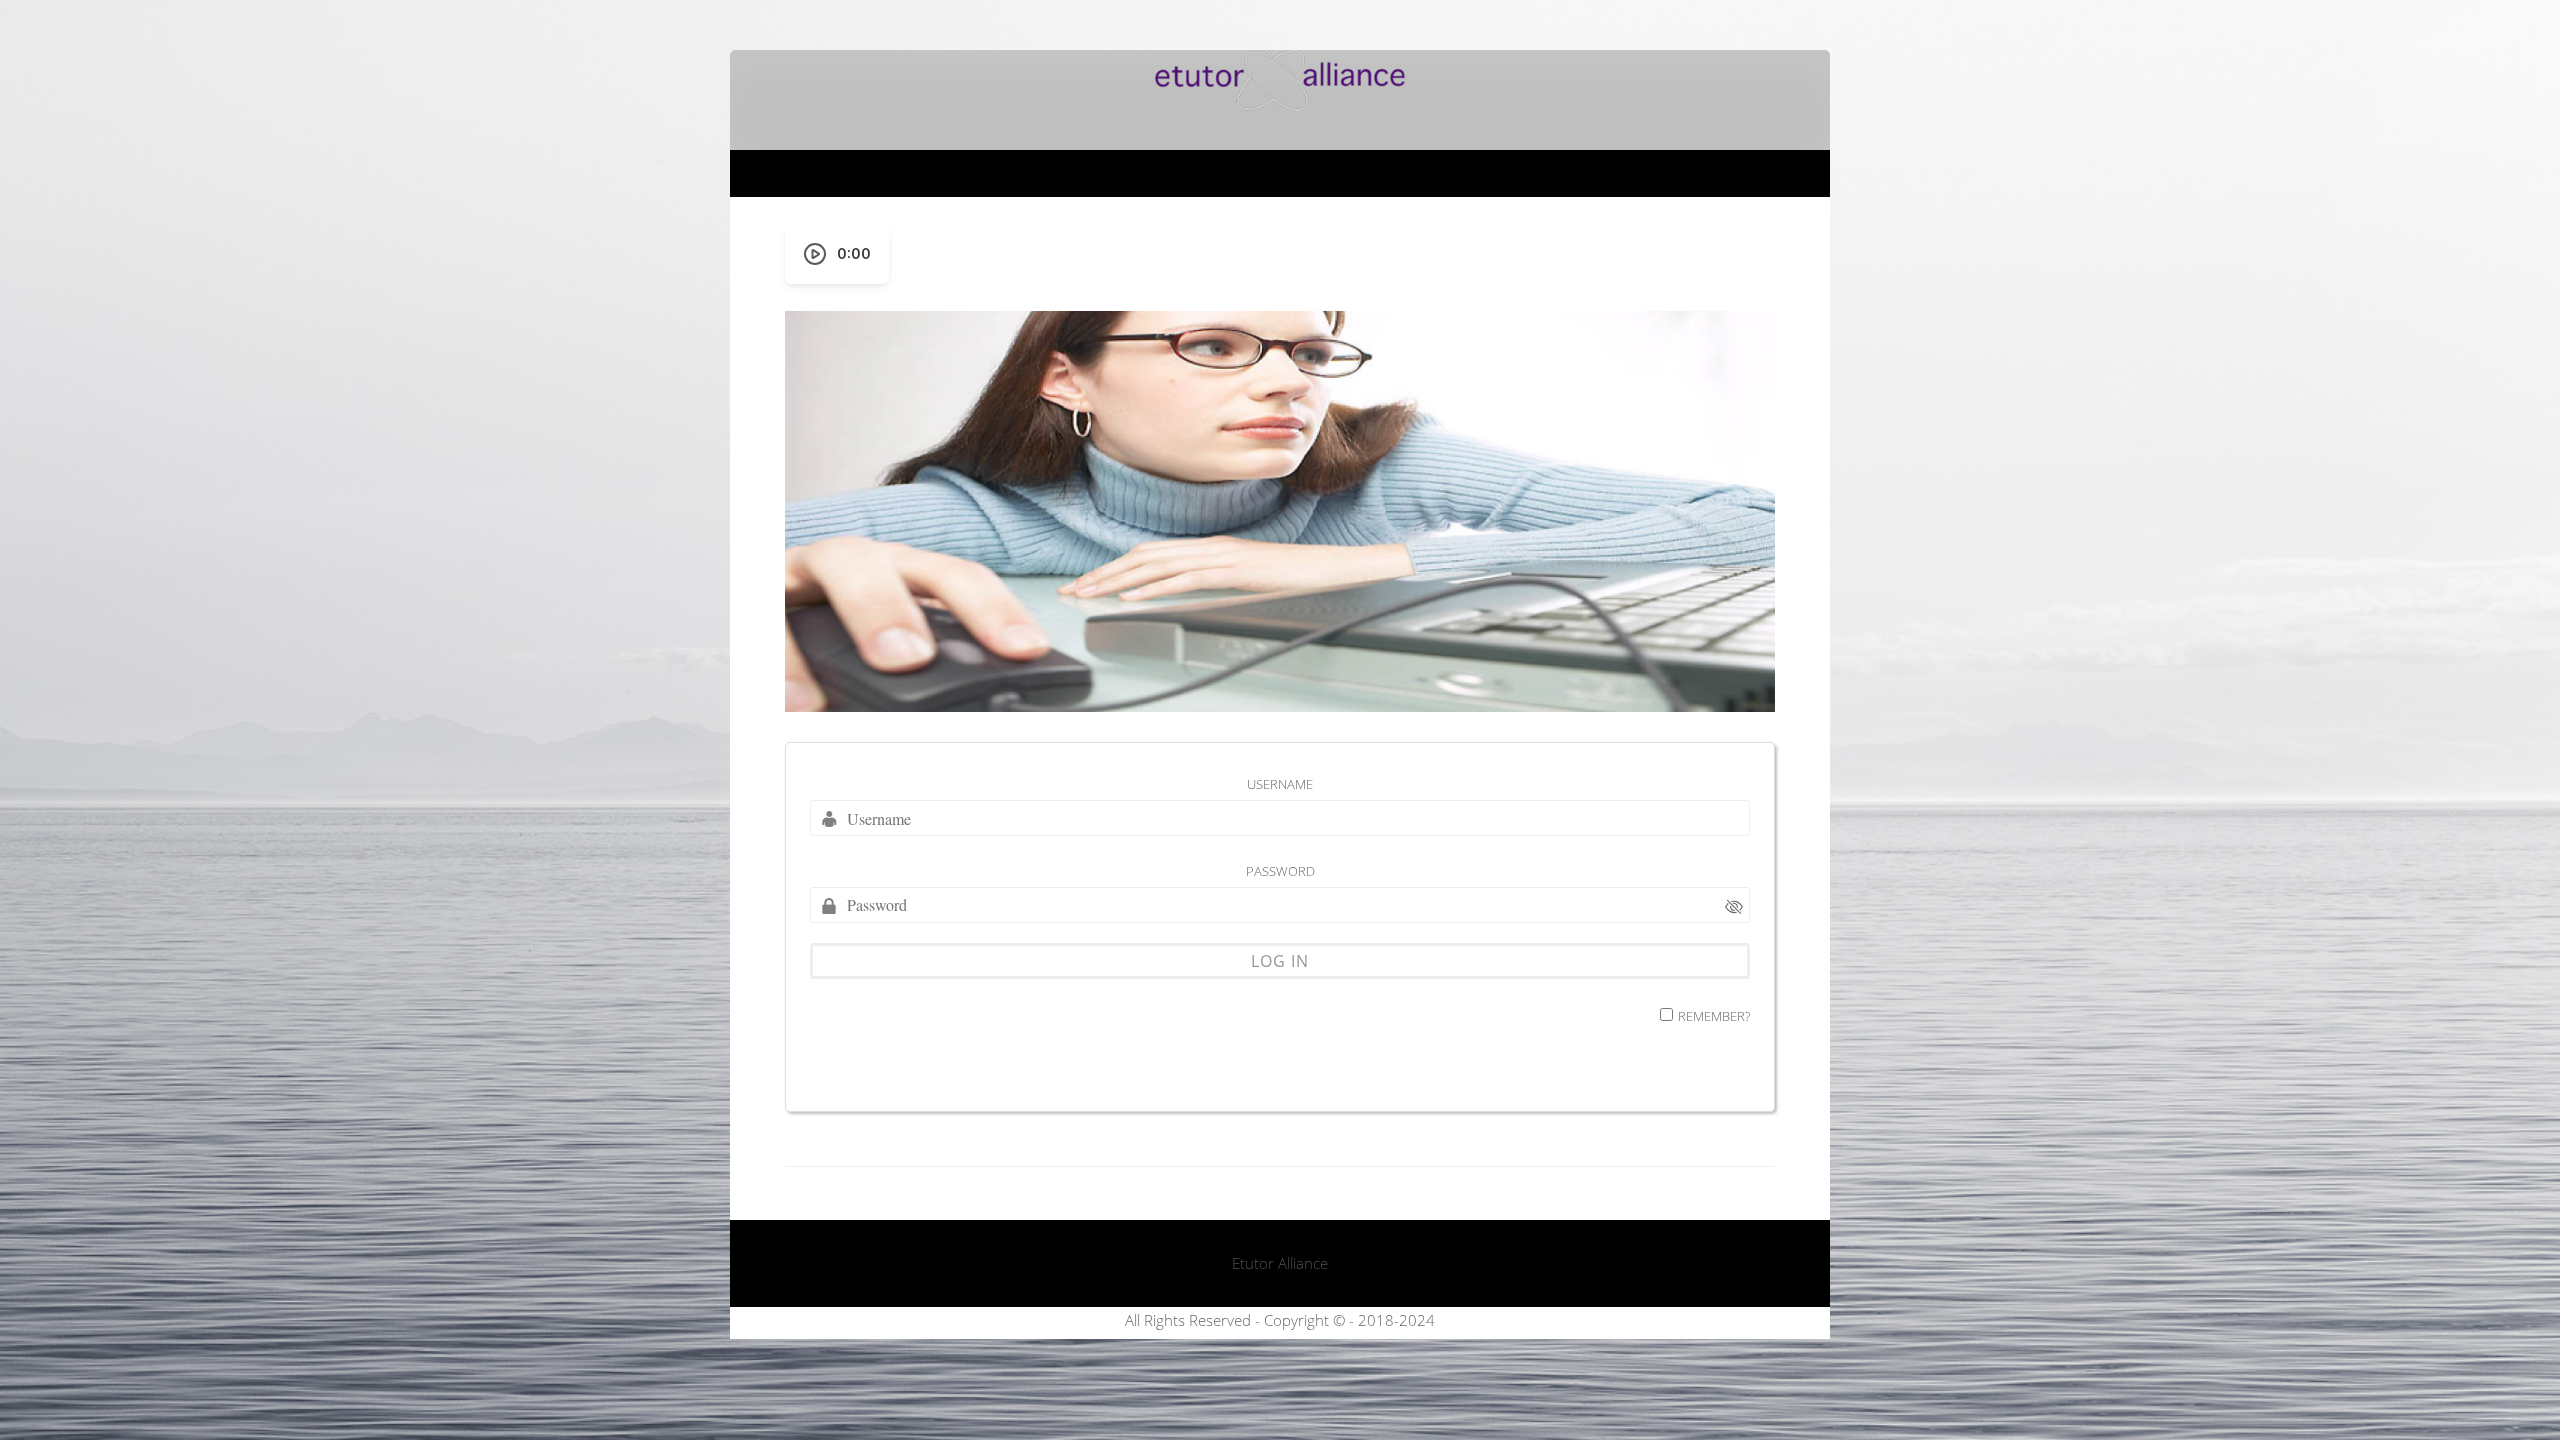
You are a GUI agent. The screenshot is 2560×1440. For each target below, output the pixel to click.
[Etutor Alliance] (1280, 105)
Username (1280, 784)
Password (1280, 871)
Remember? (1714, 1016)
